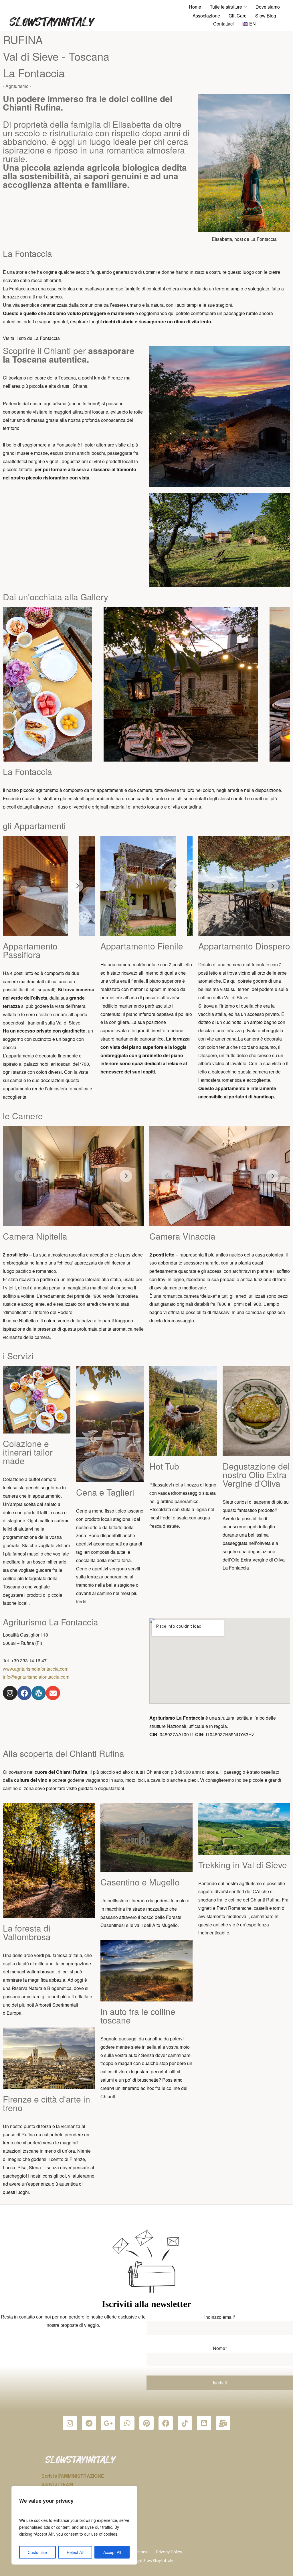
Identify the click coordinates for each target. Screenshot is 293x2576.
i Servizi (18, 1356)
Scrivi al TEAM (57, 2484)
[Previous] (21, 886)
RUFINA (23, 39)
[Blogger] (204, 2423)
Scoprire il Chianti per (69, 355)
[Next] (77, 886)
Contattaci (223, 24)
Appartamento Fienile (142, 946)
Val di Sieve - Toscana (56, 56)
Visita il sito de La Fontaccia (31, 338)
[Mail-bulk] (223, 2423)
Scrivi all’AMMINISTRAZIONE (73, 2476)
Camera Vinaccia (182, 1236)
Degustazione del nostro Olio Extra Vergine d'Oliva (256, 1475)
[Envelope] (53, 1693)
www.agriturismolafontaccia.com (36, 1669)
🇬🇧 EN (249, 24)
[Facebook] (24, 1693)
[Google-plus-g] (108, 2423)
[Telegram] (89, 2423)
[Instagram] (10, 1693)
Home (195, 7)
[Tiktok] (185, 2423)
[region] (74, 2525)
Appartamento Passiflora (30, 950)
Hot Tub (164, 1466)
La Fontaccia (34, 73)
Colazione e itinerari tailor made (28, 1452)
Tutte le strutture (226, 7)
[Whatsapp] (127, 2423)
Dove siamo (268, 7)
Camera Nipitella (35, 1236)
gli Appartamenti (34, 826)
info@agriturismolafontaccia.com (36, 1677)
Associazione (206, 16)
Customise (37, 2552)
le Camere (23, 1116)
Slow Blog (266, 16)
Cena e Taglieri (105, 1492)
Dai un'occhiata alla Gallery (56, 597)
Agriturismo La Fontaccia (51, 1622)
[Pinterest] (146, 2423)
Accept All (112, 2552)
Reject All (75, 2552)
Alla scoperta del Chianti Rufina (64, 1753)
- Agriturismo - (17, 86)
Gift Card (238, 16)
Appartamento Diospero (244, 946)
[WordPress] (39, 1693)
